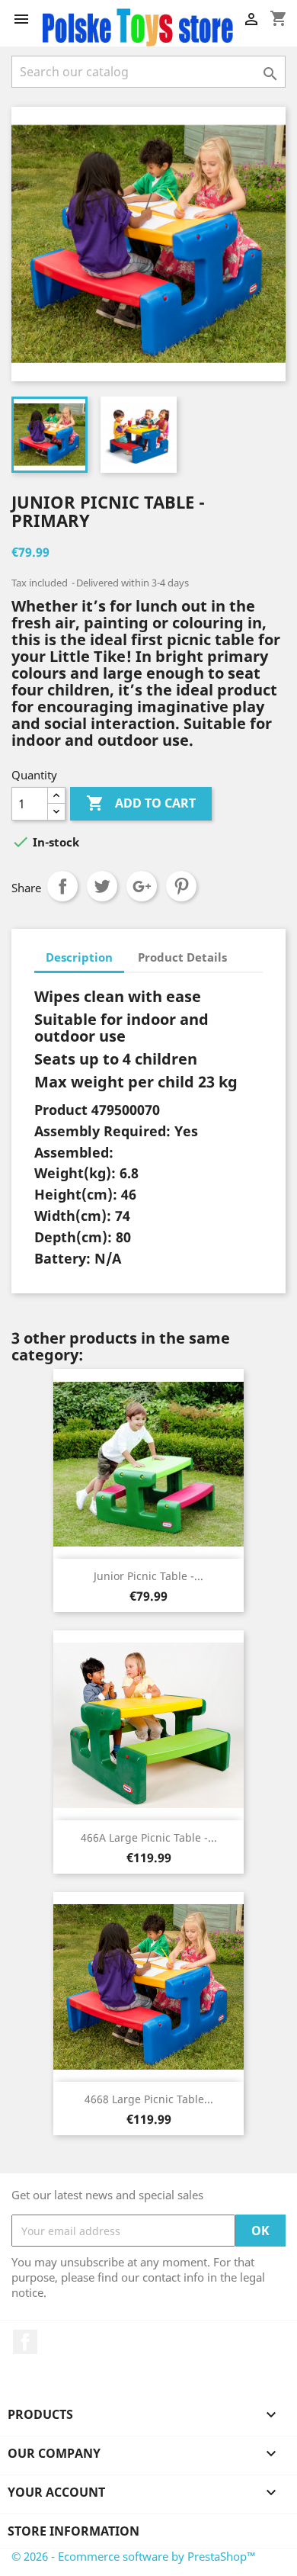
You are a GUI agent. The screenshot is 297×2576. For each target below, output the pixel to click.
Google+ (142, 886)
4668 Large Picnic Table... (149, 2099)
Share (62, 886)
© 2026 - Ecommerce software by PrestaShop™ (134, 2556)
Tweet (102, 886)
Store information (73, 2531)
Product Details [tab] (182, 957)
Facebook (25, 2342)
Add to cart (141, 803)
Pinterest (181, 886)
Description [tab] (79, 957)
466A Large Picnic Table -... (149, 1837)
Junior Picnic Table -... (148, 1576)
